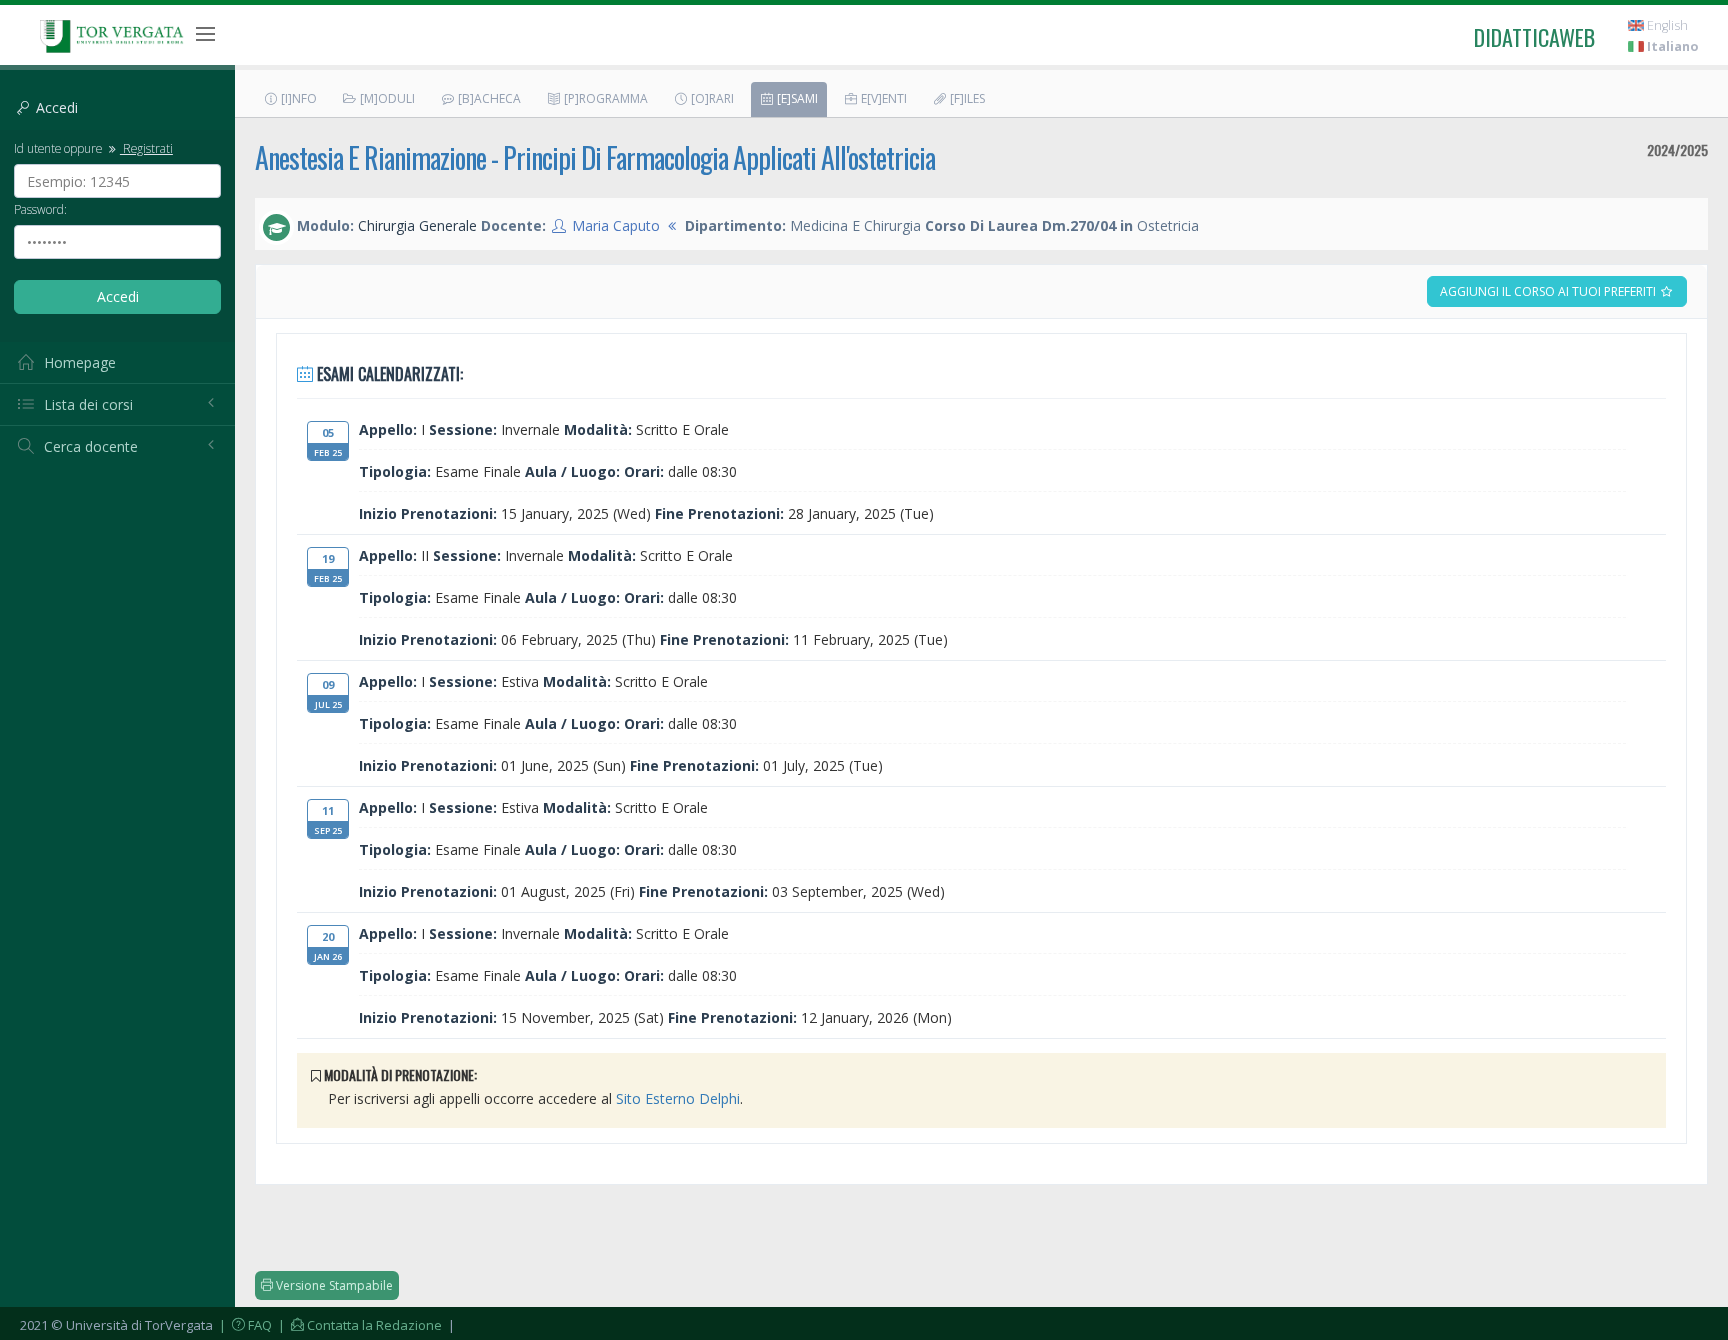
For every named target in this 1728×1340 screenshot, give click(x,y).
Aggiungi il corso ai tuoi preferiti (1549, 291)
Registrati (146, 148)
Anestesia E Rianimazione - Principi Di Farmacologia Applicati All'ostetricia (595, 157)
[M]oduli (386, 98)
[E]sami (796, 98)
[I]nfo (297, 98)
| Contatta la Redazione (358, 1325)
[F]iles (966, 98)
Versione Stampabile (333, 1285)
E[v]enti (882, 98)
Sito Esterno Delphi (678, 1098)
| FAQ (244, 1325)
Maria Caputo (616, 225)
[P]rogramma (604, 98)
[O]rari (711, 98)
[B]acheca (488, 98)
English (1666, 25)
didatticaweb (1534, 37)
